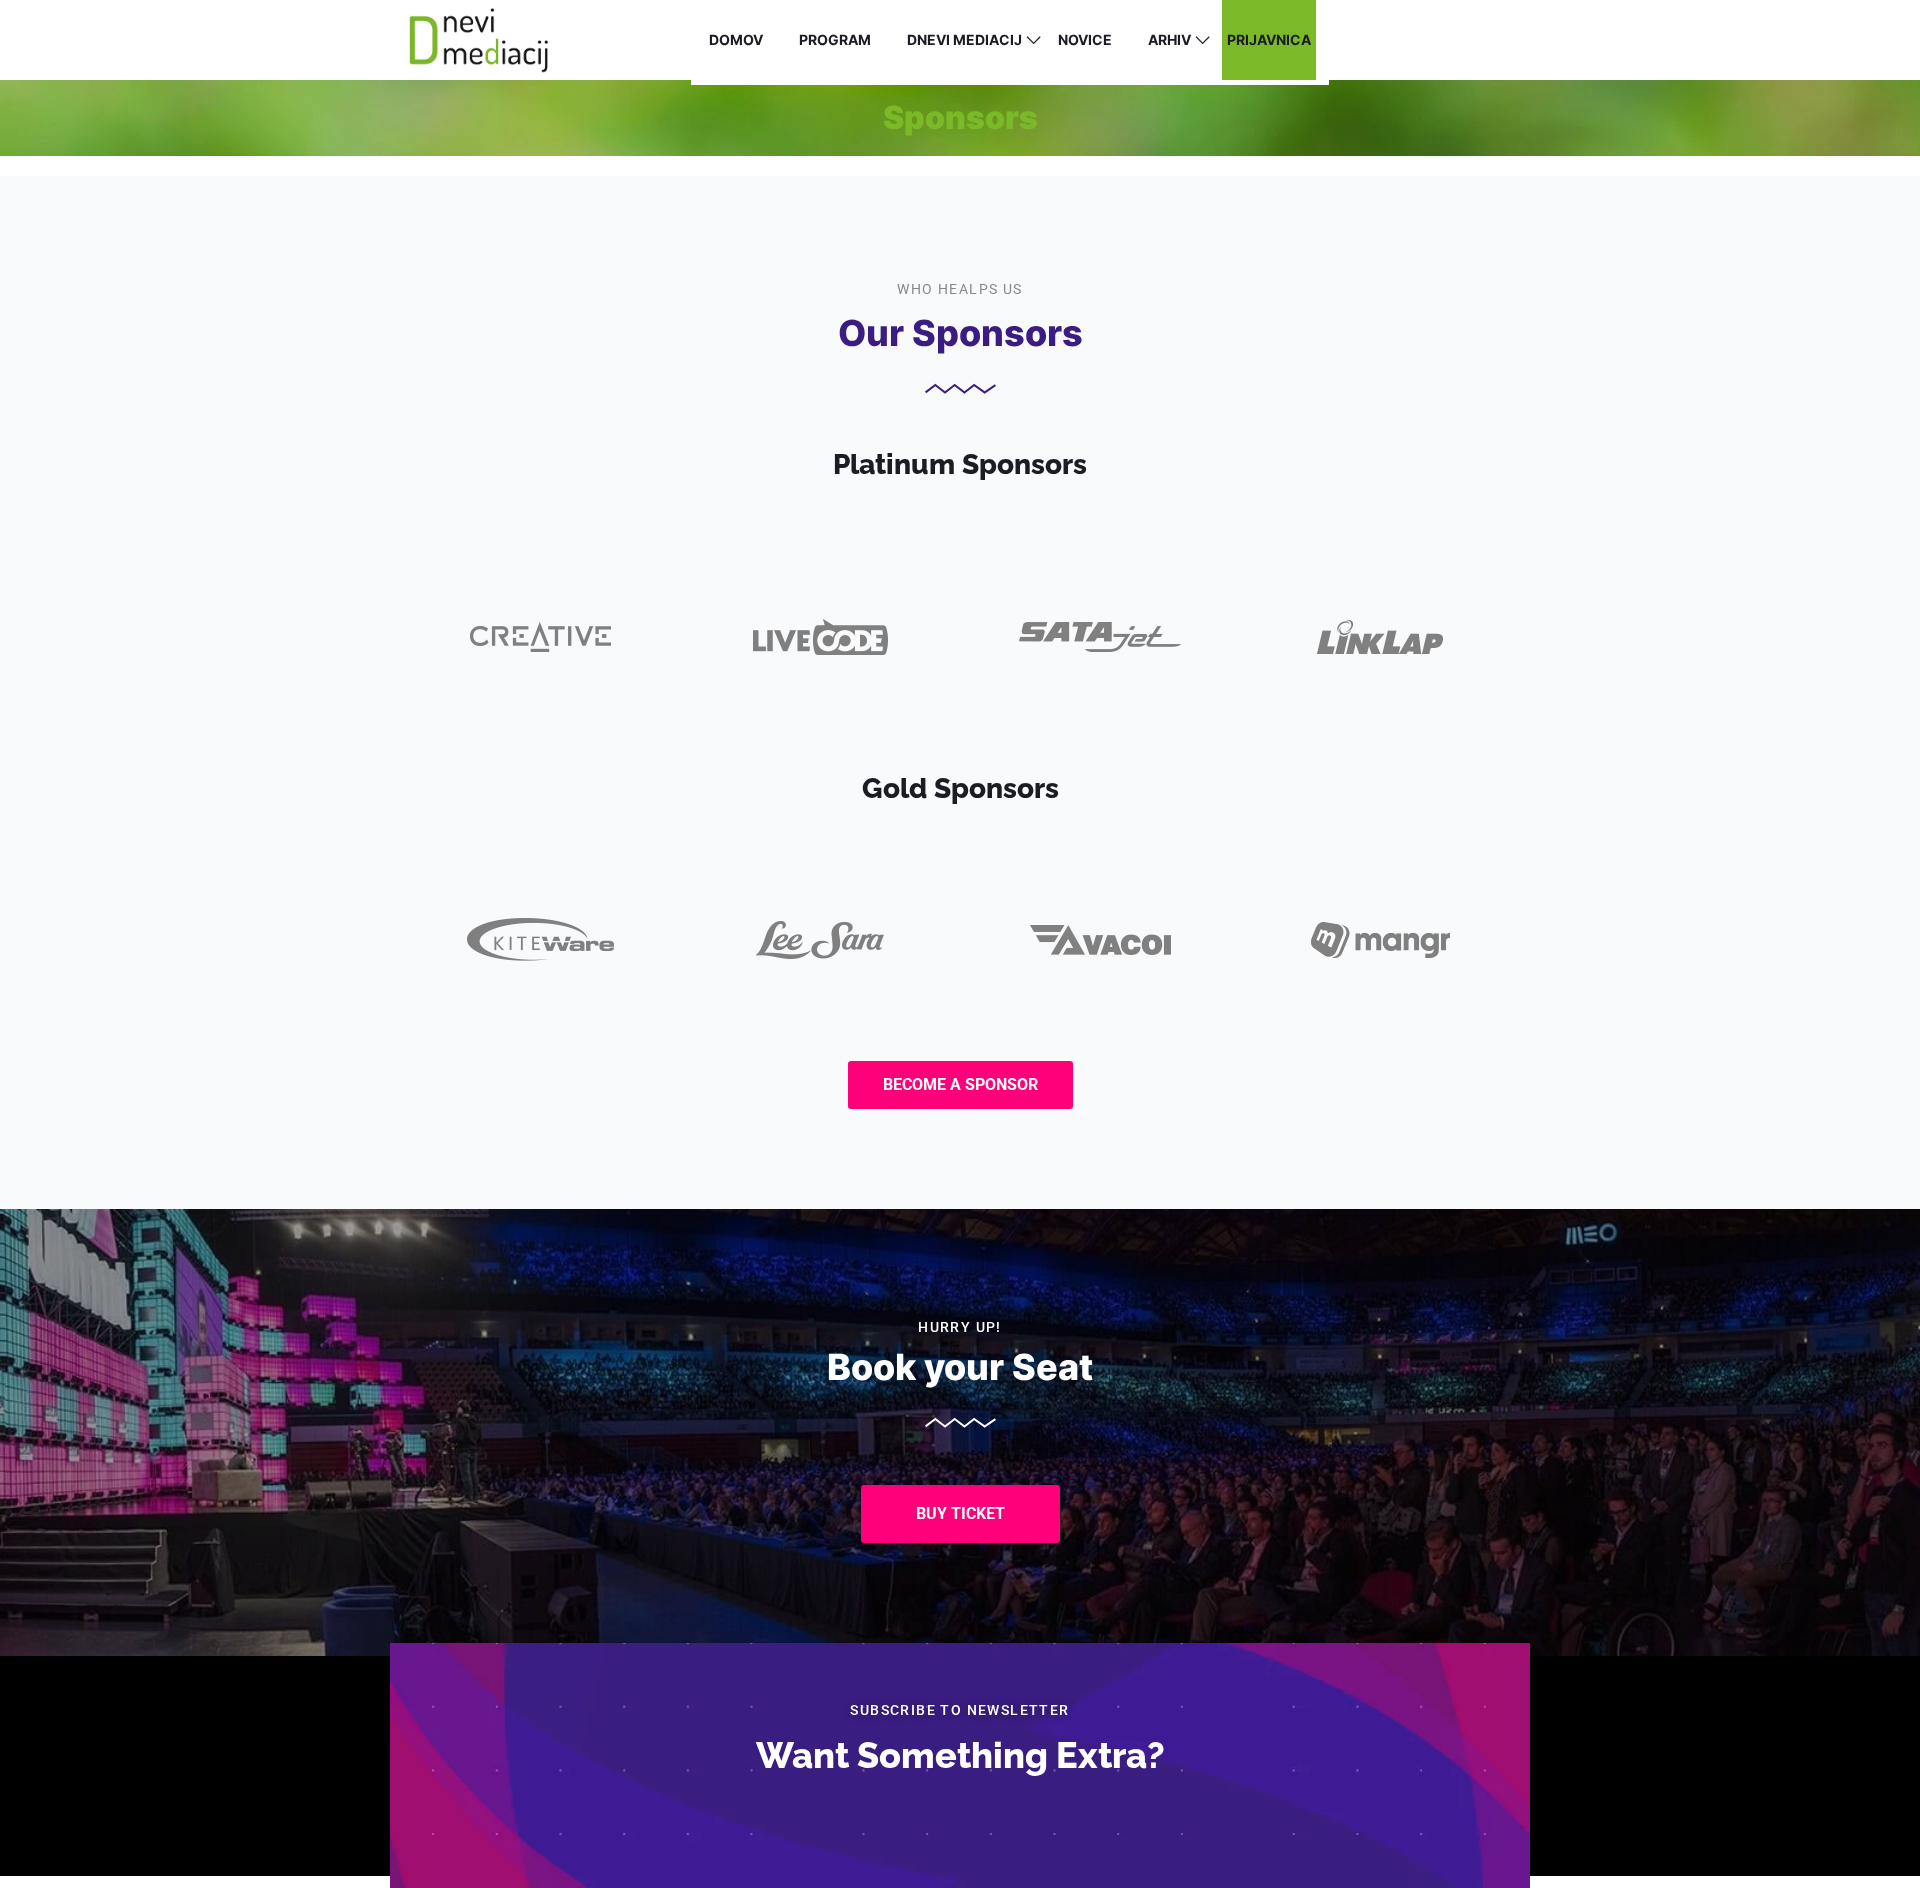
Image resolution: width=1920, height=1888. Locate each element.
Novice (1085, 39)
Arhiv (1169, 39)
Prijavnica (1269, 39)
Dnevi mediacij (964, 39)
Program (835, 39)
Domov (736, 39)
